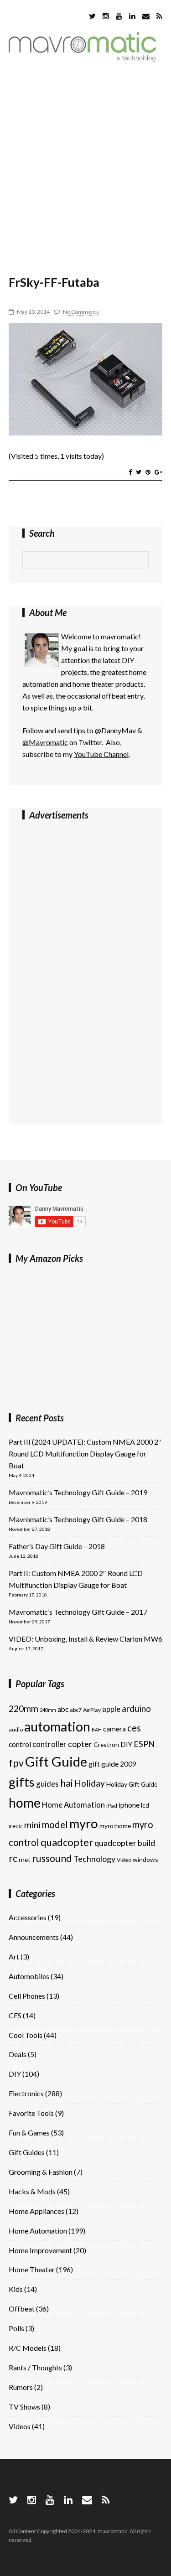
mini (32, 1825)
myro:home (115, 1826)
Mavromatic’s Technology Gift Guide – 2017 (78, 1612)
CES (15, 2015)
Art (14, 1957)
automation (57, 1726)
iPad (112, 1806)
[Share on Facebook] (130, 472)
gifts (22, 1782)
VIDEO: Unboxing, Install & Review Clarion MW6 (85, 1639)
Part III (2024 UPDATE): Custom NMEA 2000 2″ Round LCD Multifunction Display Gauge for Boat (85, 1454)
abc (63, 1709)
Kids (16, 2289)
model (55, 1824)
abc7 (76, 1710)
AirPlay (92, 1710)
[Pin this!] (148, 472)
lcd (145, 1805)
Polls (16, 2328)
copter (80, 1744)
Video (124, 1860)
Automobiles (29, 1976)
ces (134, 1728)
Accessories (28, 1917)
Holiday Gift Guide (132, 1784)
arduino (136, 1708)
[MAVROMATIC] (83, 59)
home (25, 1803)
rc (13, 1858)
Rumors (21, 2387)
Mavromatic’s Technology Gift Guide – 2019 (78, 1492)
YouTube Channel (101, 754)
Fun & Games (29, 2133)
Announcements (34, 1937)
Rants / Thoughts (35, 2367)
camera (114, 1729)
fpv (16, 1763)
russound (52, 1858)
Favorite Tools (31, 2113)
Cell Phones (27, 1996)
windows (145, 1859)
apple (111, 1709)
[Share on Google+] (158, 472)
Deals (18, 2054)
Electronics (26, 2093)
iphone (129, 1805)
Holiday (90, 1783)
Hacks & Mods (32, 2191)
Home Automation (73, 1805)
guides (47, 1784)
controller (49, 1744)
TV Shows (24, 2407)
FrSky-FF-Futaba (54, 282)
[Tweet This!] (139, 472)
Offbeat (22, 2309)
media (16, 1826)
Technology (94, 1859)
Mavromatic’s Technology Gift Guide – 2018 (78, 1519)
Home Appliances (36, 2211)
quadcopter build (125, 1843)
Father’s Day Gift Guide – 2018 (57, 1546)
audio (16, 1729)
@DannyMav (115, 730)
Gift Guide (56, 1761)
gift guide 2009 (112, 1764)
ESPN (144, 1744)
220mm (23, 1708)
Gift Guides (27, 2152)
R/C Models (28, 2348)
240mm (48, 1710)
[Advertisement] (85, 164)
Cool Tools (26, 2035)
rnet (25, 1859)
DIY (126, 1744)
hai (67, 1783)
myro (84, 1823)
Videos (20, 2426)
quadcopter (67, 1842)
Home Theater (32, 2269)
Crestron (106, 1744)
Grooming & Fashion (41, 2172)
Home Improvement (40, 2250)
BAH (97, 1729)
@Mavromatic (45, 742)
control (20, 1744)
